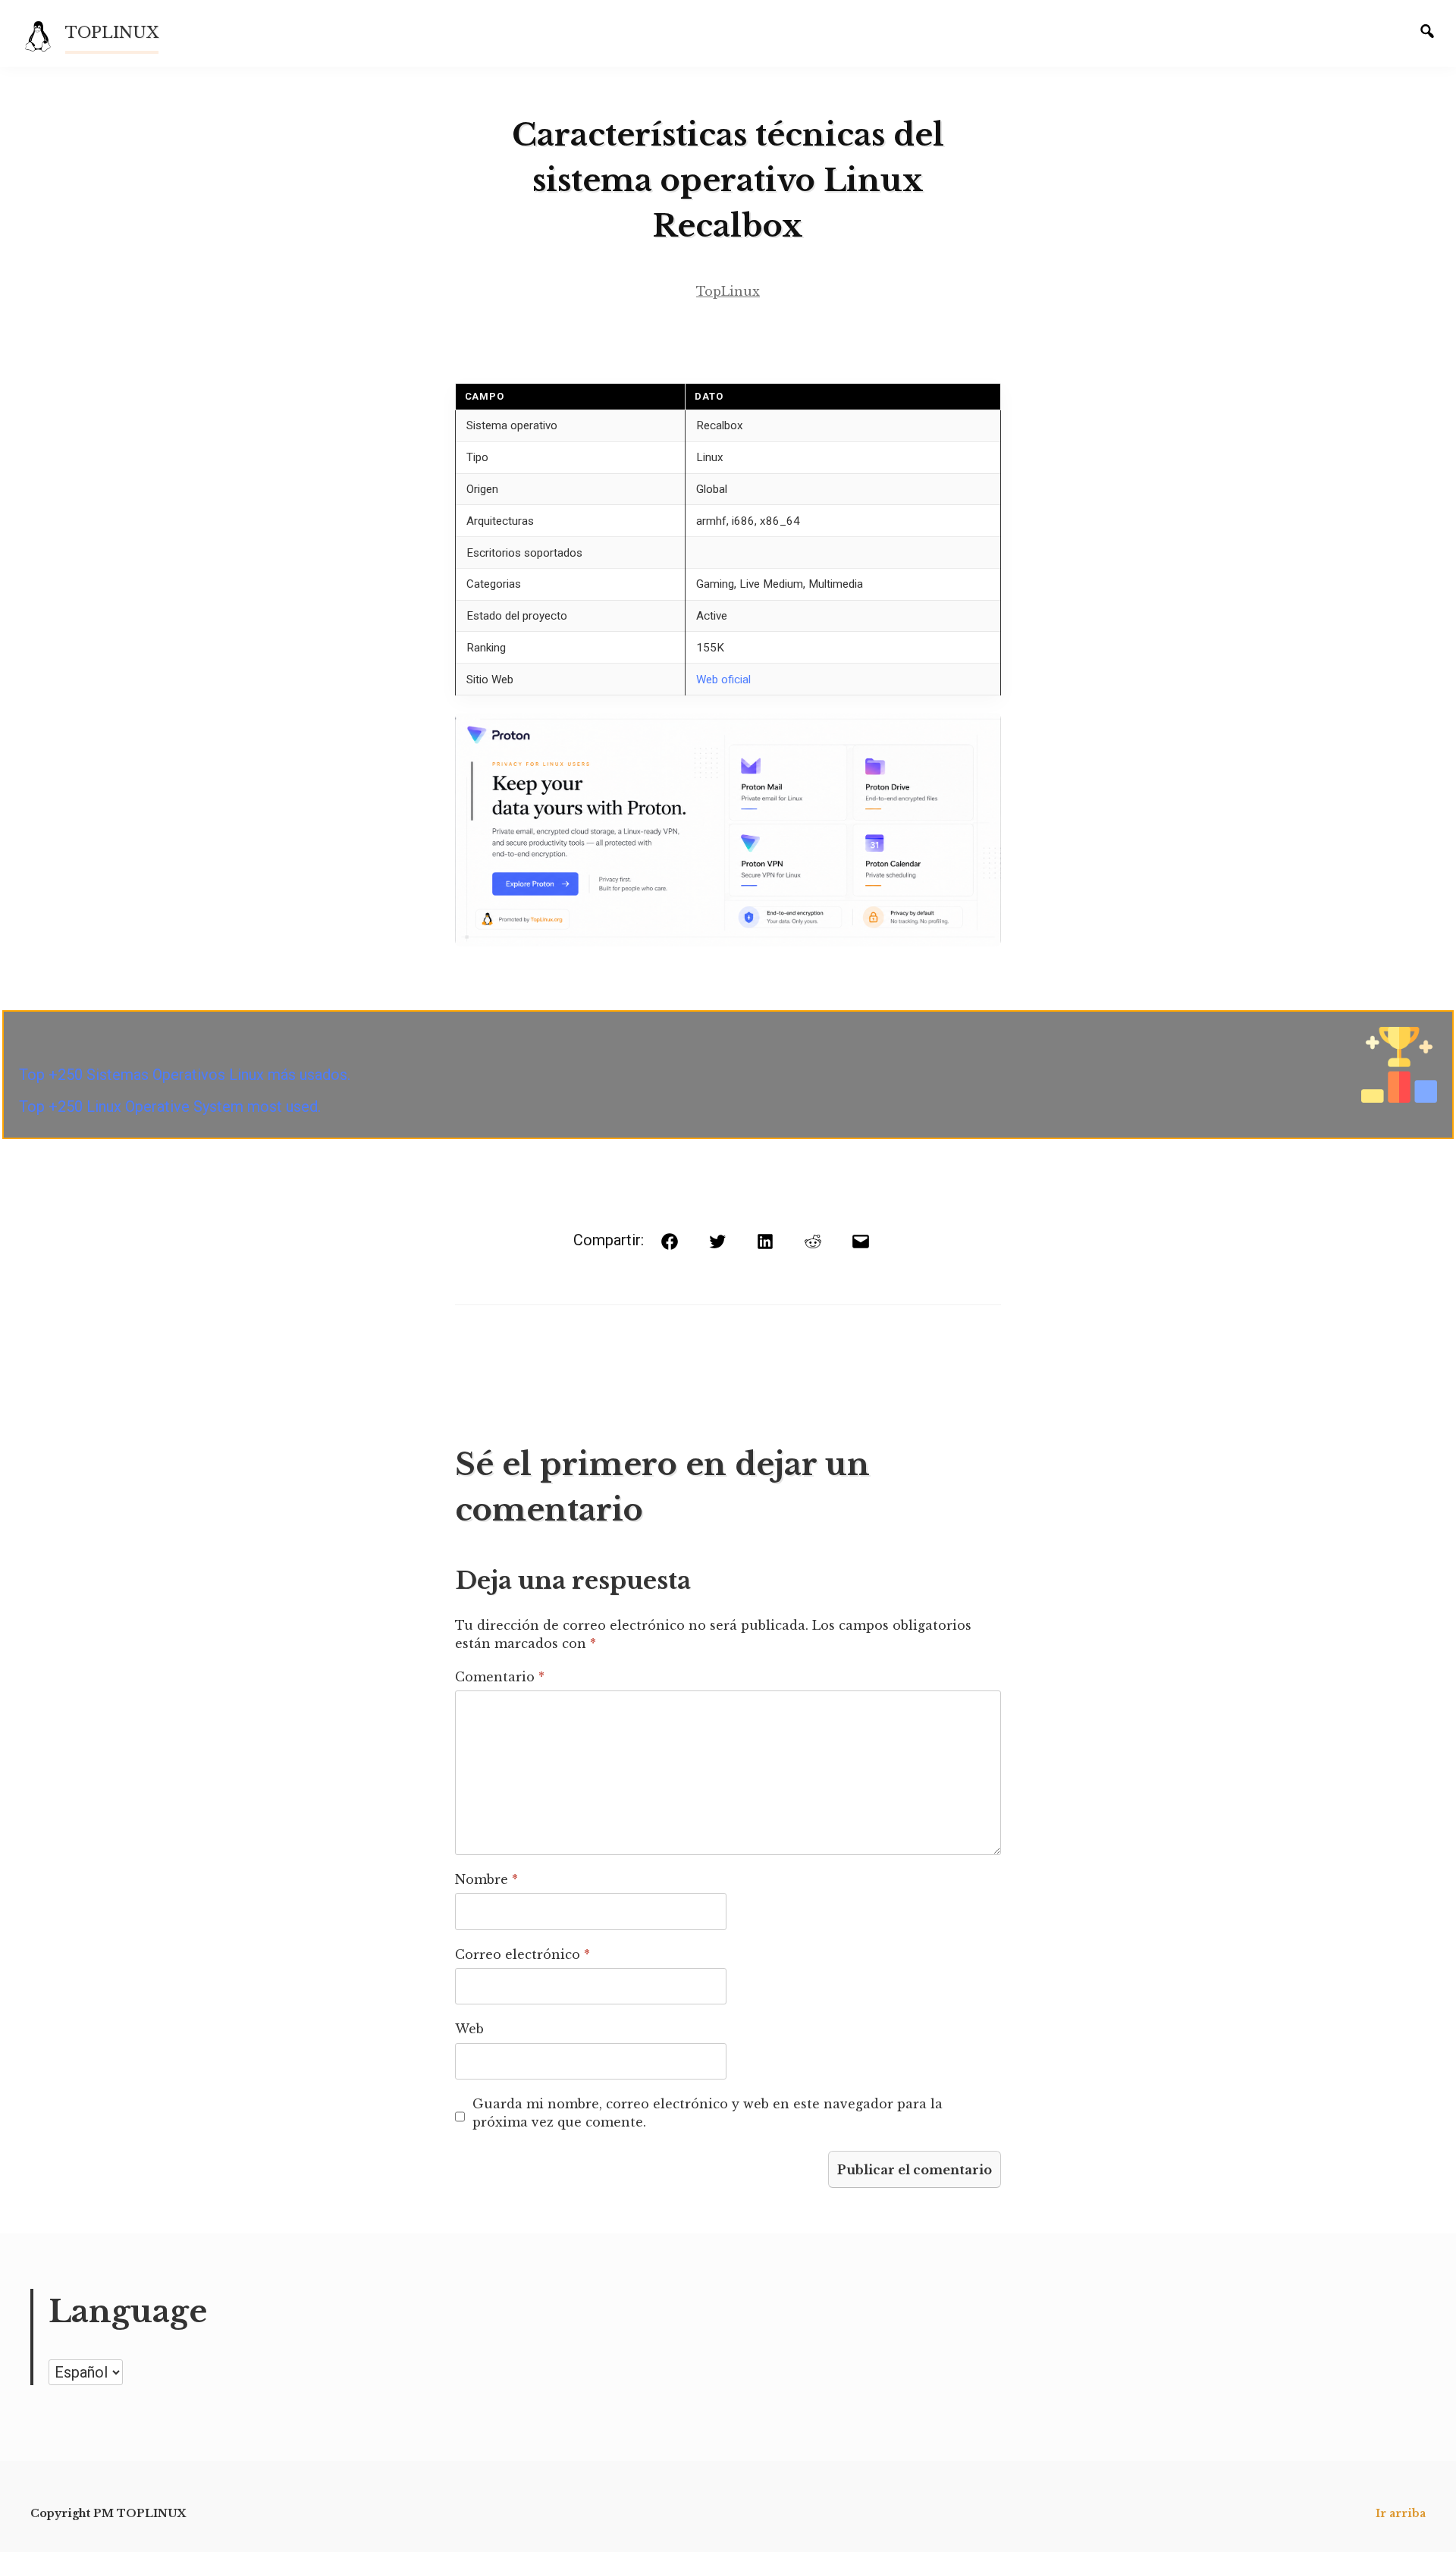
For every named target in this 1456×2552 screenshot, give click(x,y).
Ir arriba (1401, 2513)
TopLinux (728, 291)
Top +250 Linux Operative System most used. (170, 1106)
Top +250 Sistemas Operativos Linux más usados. (185, 1075)
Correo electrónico (522, 1954)
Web (469, 2029)
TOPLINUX (112, 33)
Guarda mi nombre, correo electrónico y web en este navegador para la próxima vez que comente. (708, 2113)
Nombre (486, 1879)
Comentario (500, 1677)
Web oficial (723, 680)
